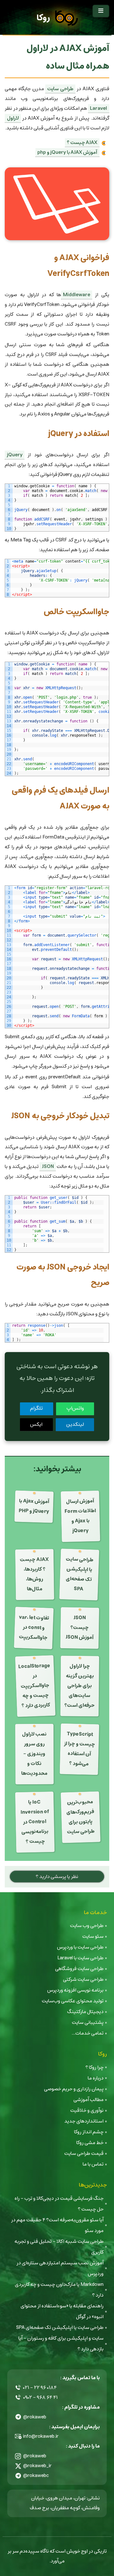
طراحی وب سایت (87, 1926)
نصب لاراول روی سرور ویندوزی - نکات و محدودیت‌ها (34, 1754)
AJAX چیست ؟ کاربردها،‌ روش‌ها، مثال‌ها (34, 1574)
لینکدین (75, 1424)
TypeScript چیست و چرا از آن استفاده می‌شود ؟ (80, 1749)
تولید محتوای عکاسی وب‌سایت (73, 2001)
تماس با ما (93, 2164)
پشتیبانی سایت (88, 2022)
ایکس (36, 1424)
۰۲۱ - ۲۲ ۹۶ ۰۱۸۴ (40, 2388)
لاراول (13, 118)
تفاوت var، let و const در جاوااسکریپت (34, 1627)
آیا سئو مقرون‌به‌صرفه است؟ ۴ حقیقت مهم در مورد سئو (57, 2225)
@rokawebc (36, 2476)
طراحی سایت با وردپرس (80, 1947)
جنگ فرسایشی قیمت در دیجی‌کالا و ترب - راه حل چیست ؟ (59, 2204)
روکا (43, 18)
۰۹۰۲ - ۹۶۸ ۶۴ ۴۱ (40, 2397)
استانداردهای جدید (84, 2121)
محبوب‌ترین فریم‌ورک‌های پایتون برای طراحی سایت (81, 1817)
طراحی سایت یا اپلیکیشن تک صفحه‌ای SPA (80, 1574)
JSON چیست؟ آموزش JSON (79, 1628)
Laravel (98, 108)
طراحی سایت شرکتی (83, 1979)
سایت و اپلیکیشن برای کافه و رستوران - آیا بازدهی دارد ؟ (61, 2344)
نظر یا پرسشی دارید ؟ (57, 1877)
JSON (48, 1166)
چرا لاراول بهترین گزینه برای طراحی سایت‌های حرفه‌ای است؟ (79, 1686)
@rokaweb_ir (37, 2466)
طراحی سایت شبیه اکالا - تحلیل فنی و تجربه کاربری (59, 2247)
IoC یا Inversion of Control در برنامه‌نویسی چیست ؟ (35, 1822)
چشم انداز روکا (89, 2132)
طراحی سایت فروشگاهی (79, 1969)
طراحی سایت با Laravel (80, 1958)
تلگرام (36, 1408)
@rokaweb (35, 2417)
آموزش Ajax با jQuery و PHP (34, 1506)
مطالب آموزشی (89, 2100)
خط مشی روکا (90, 2143)
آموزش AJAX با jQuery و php (67, 152)
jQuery (15, 455)
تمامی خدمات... (88, 2033)
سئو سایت (93, 1936)
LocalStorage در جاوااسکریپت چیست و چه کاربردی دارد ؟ (34, 1686)
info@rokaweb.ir (41, 2436)
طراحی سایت (60, 89)
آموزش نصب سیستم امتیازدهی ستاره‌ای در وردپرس (60, 2268)
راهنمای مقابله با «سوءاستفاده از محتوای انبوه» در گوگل (62, 2311)
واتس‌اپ (75, 1408)
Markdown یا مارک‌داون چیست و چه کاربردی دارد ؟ (59, 2290)
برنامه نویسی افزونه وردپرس (75, 1990)
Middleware (77, 295)
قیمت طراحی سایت (84, 2153)
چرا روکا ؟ (95, 2067)
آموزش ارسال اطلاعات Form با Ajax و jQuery (80, 1516)
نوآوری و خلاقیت (87, 2110)
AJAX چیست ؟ (82, 143)
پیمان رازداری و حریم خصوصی (74, 2089)
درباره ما (96, 2078)
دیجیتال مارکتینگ (85, 2012)
